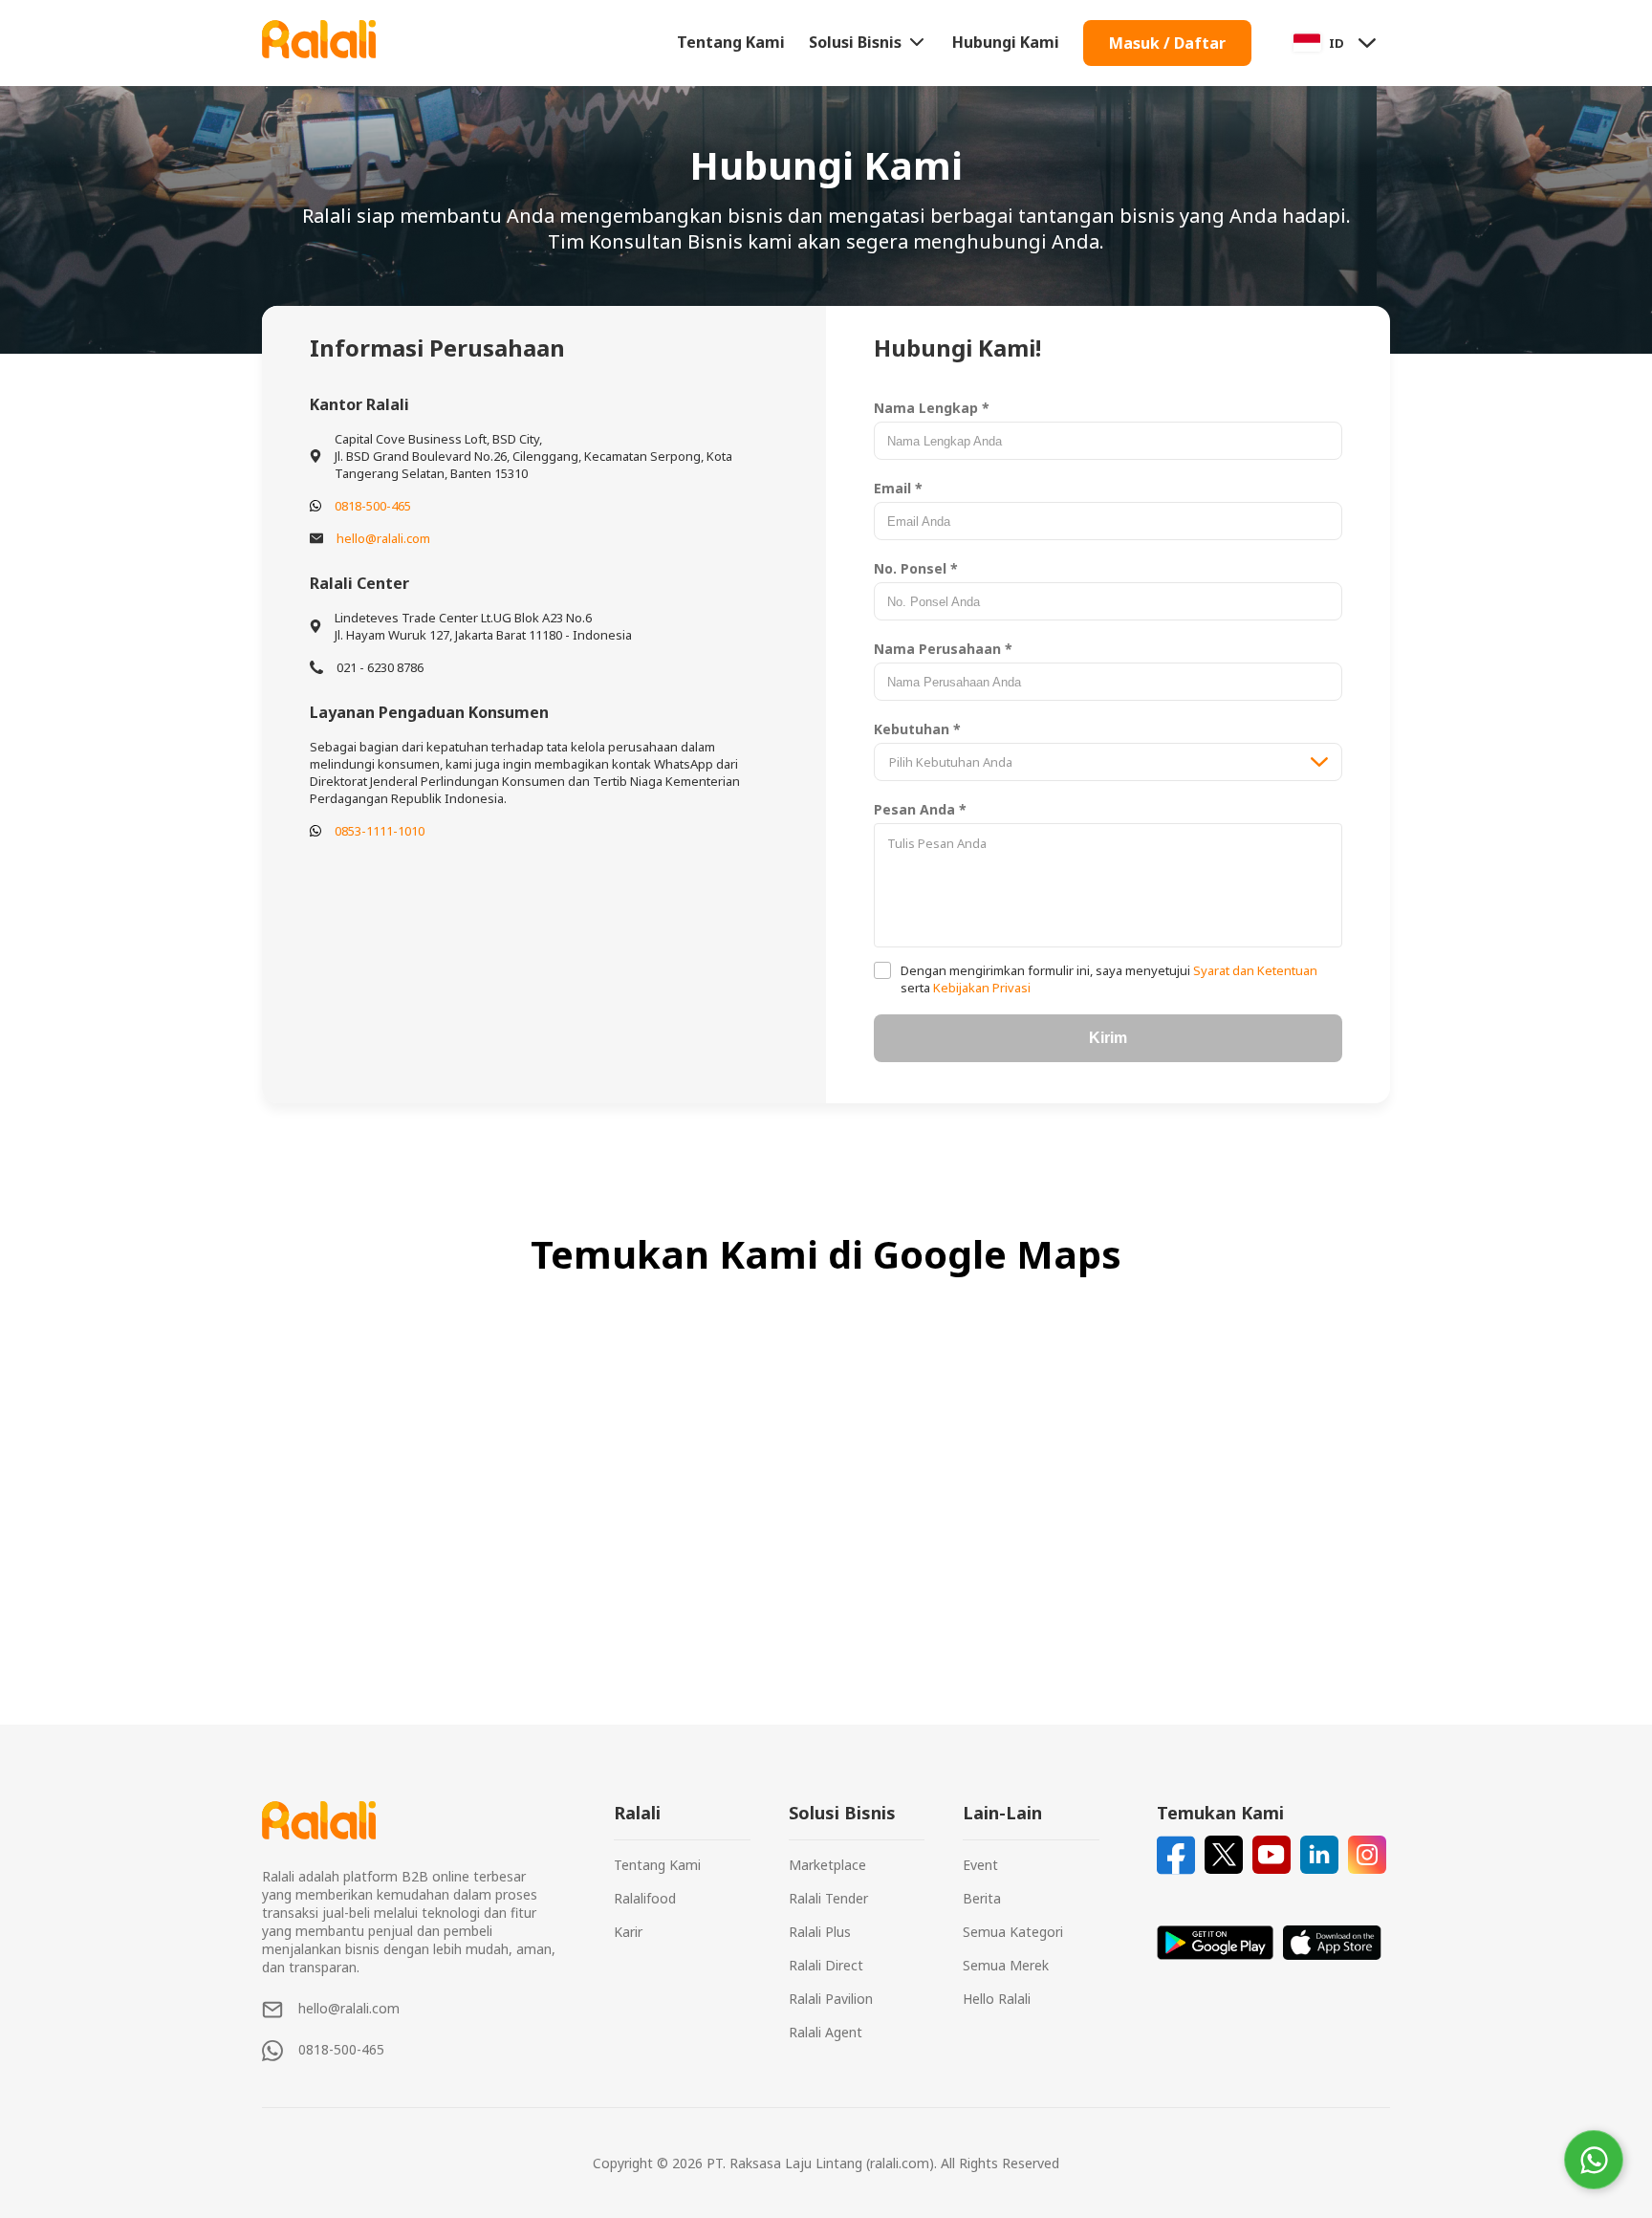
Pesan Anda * (920, 809)
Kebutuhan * (917, 729)
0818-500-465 (373, 506)
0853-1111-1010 (380, 831)
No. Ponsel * (916, 568)
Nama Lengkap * (932, 408)
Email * (898, 488)
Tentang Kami (731, 42)
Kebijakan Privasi (980, 988)
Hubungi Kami (1006, 42)
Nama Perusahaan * (943, 649)
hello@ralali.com (383, 538)
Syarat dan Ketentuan (1254, 970)
